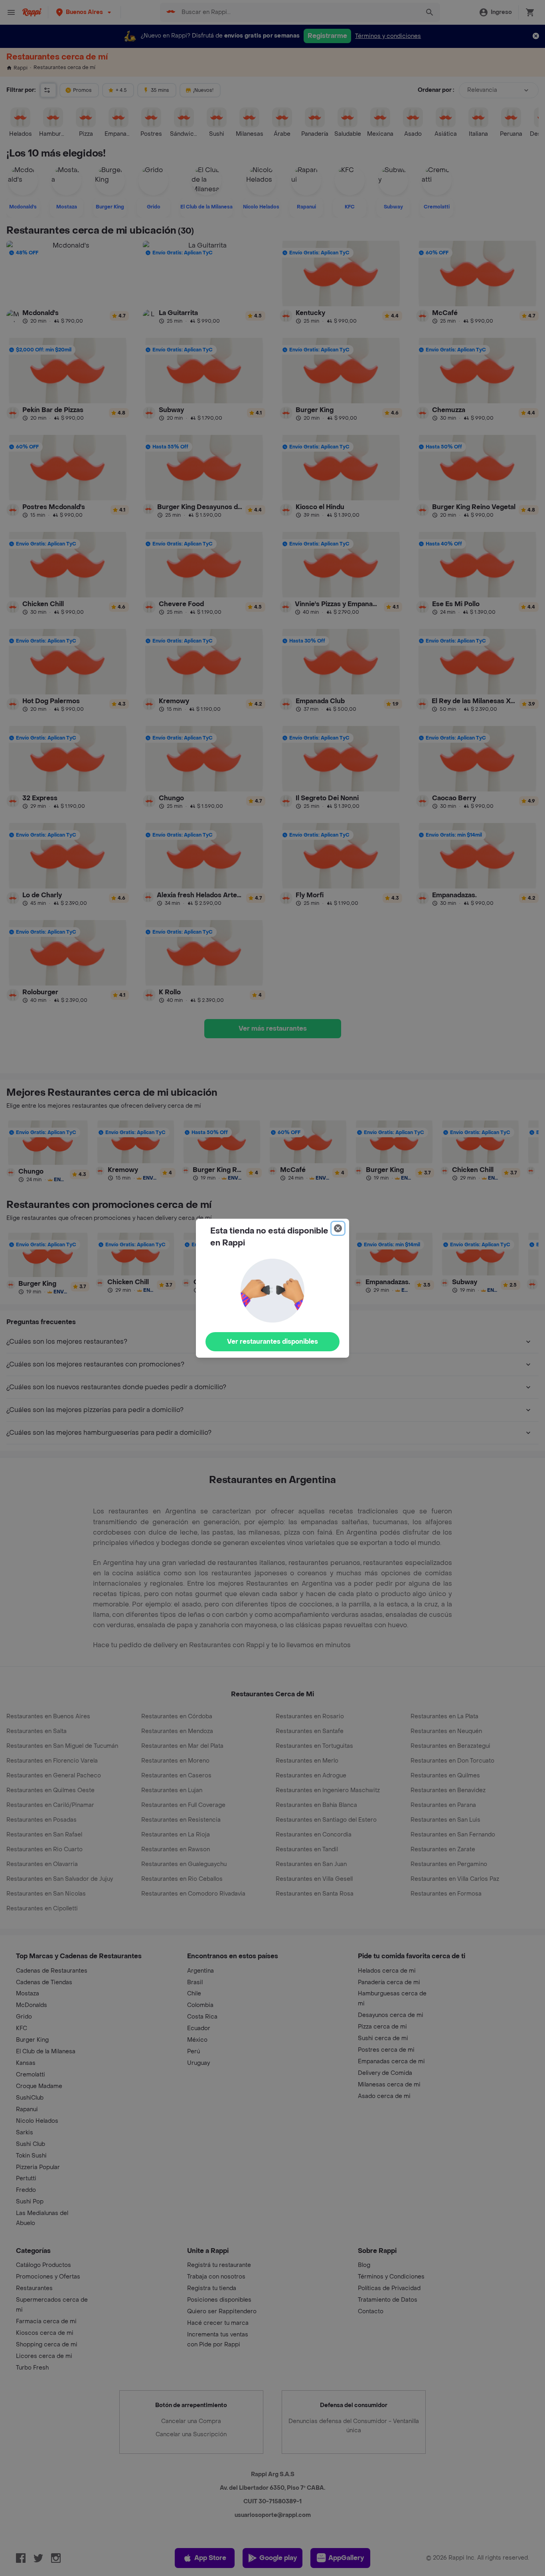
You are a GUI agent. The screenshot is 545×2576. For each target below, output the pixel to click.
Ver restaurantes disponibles (272, 1342)
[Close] (338, 1228)
